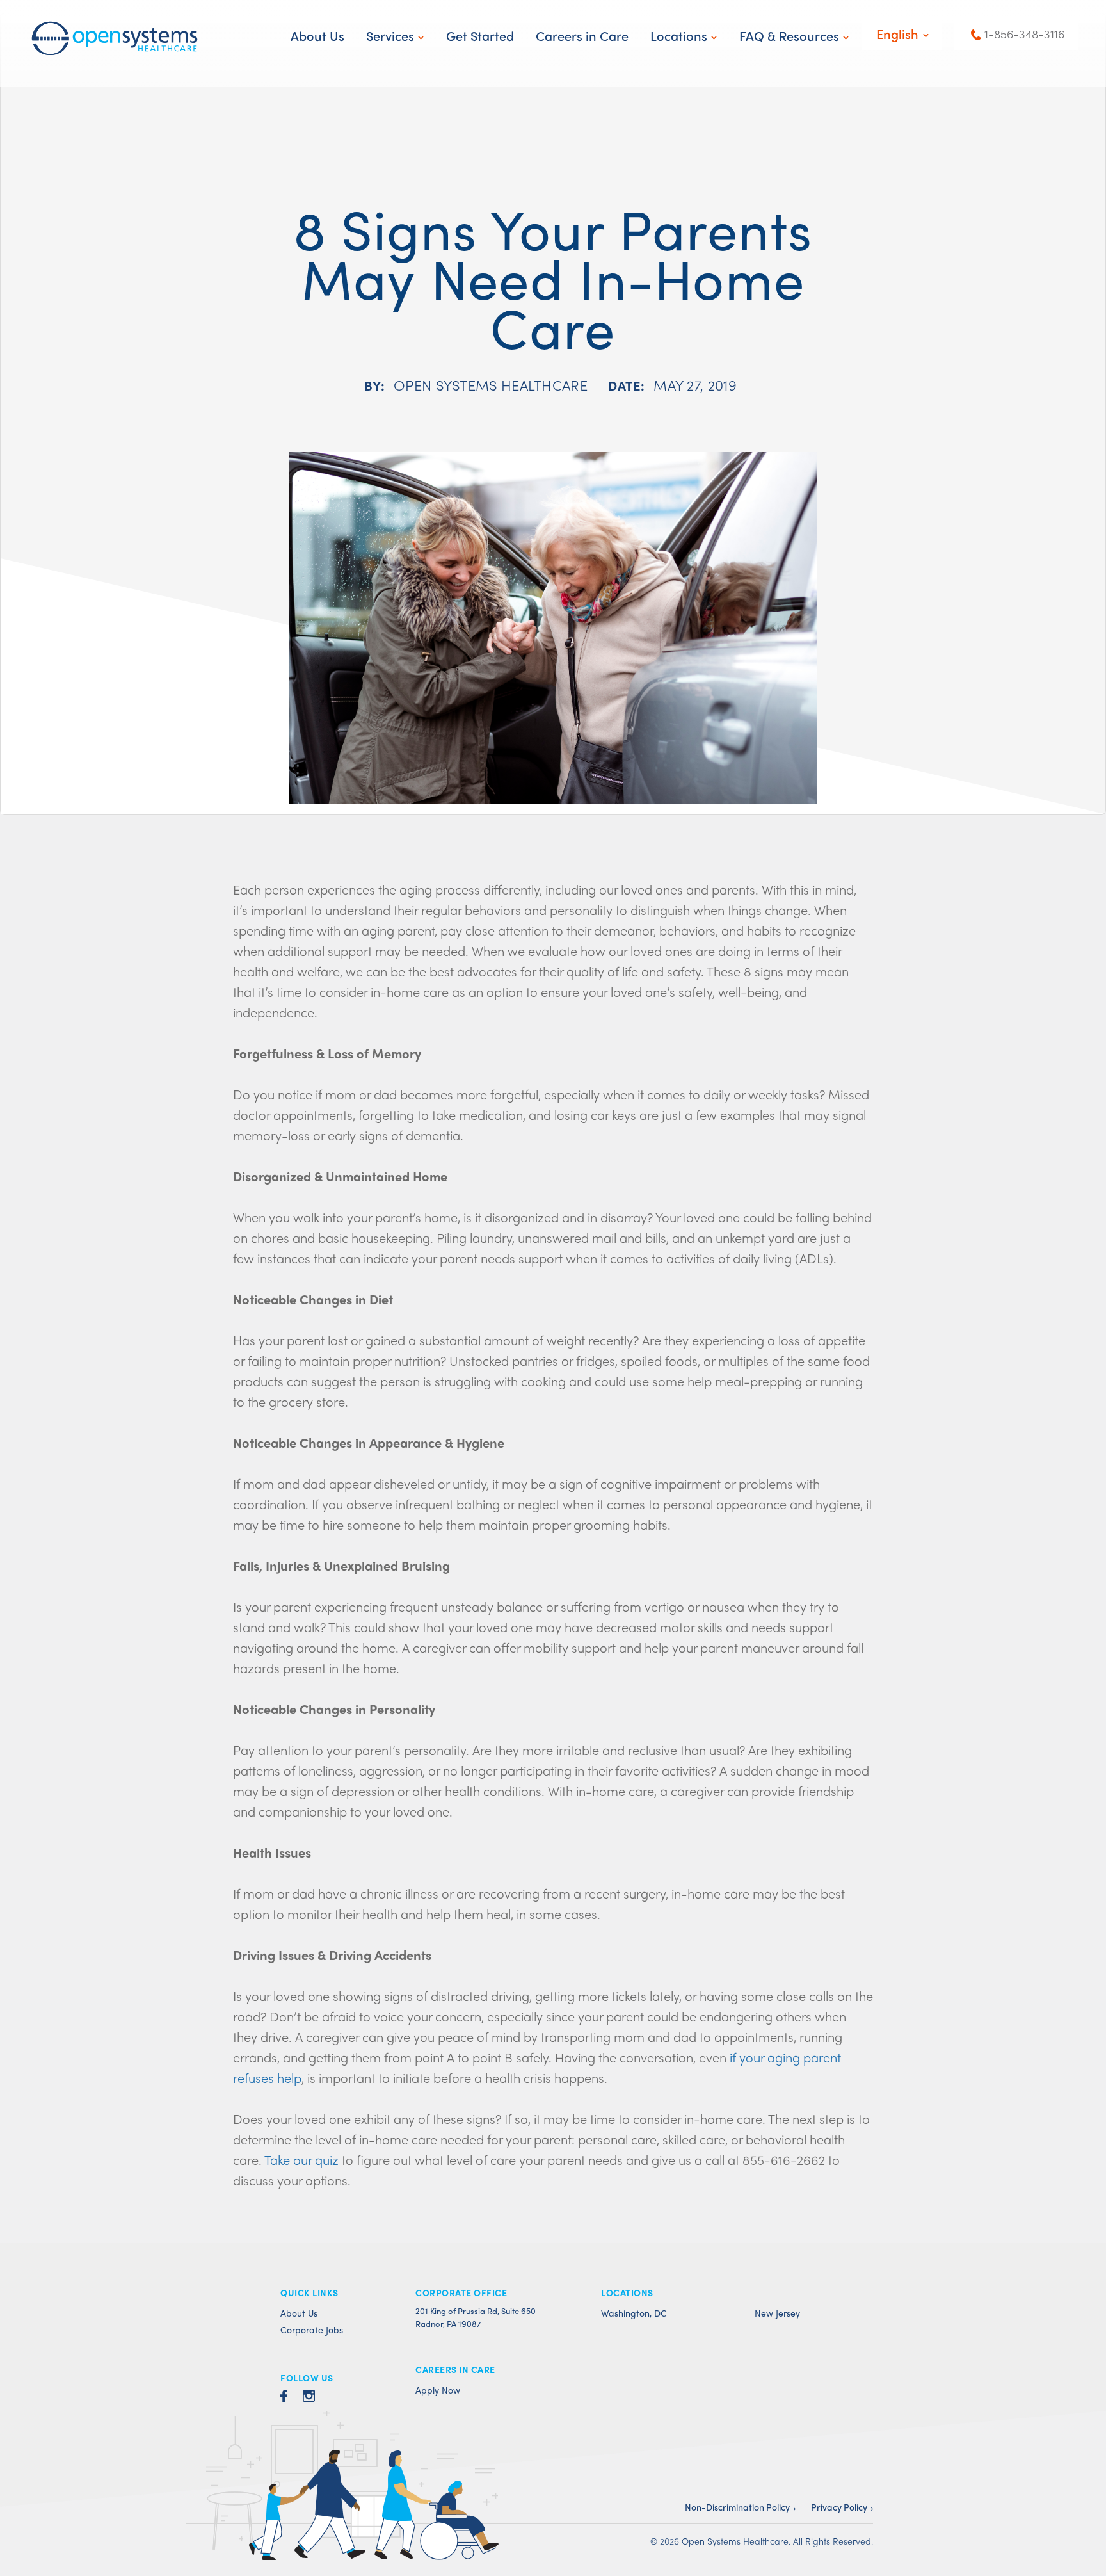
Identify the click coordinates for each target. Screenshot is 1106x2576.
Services (390, 36)
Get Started (480, 36)
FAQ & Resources (789, 36)
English (897, 34)
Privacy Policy (839, 2507)
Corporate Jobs (312, 2329)
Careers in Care (582, 36)
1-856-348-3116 (1024, 34)
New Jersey (777, 2313)
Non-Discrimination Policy (737, 2507)
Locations (679, 36)
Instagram (309, 2400)
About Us (317, 36)
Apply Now (438, 2390)
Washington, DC (634, 2313)
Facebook (284, 2400)
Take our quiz (301, 2159)
